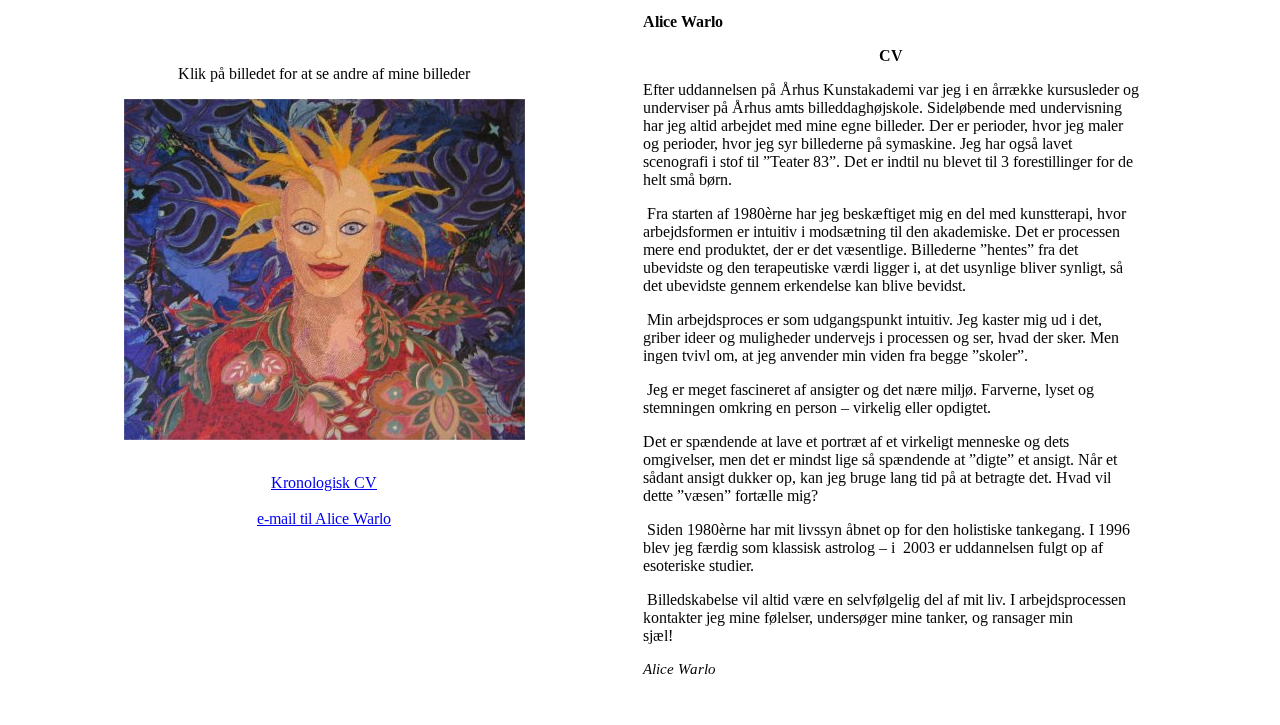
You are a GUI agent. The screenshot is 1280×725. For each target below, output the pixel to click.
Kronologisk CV (324, 482)
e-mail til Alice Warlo (324, 518)
